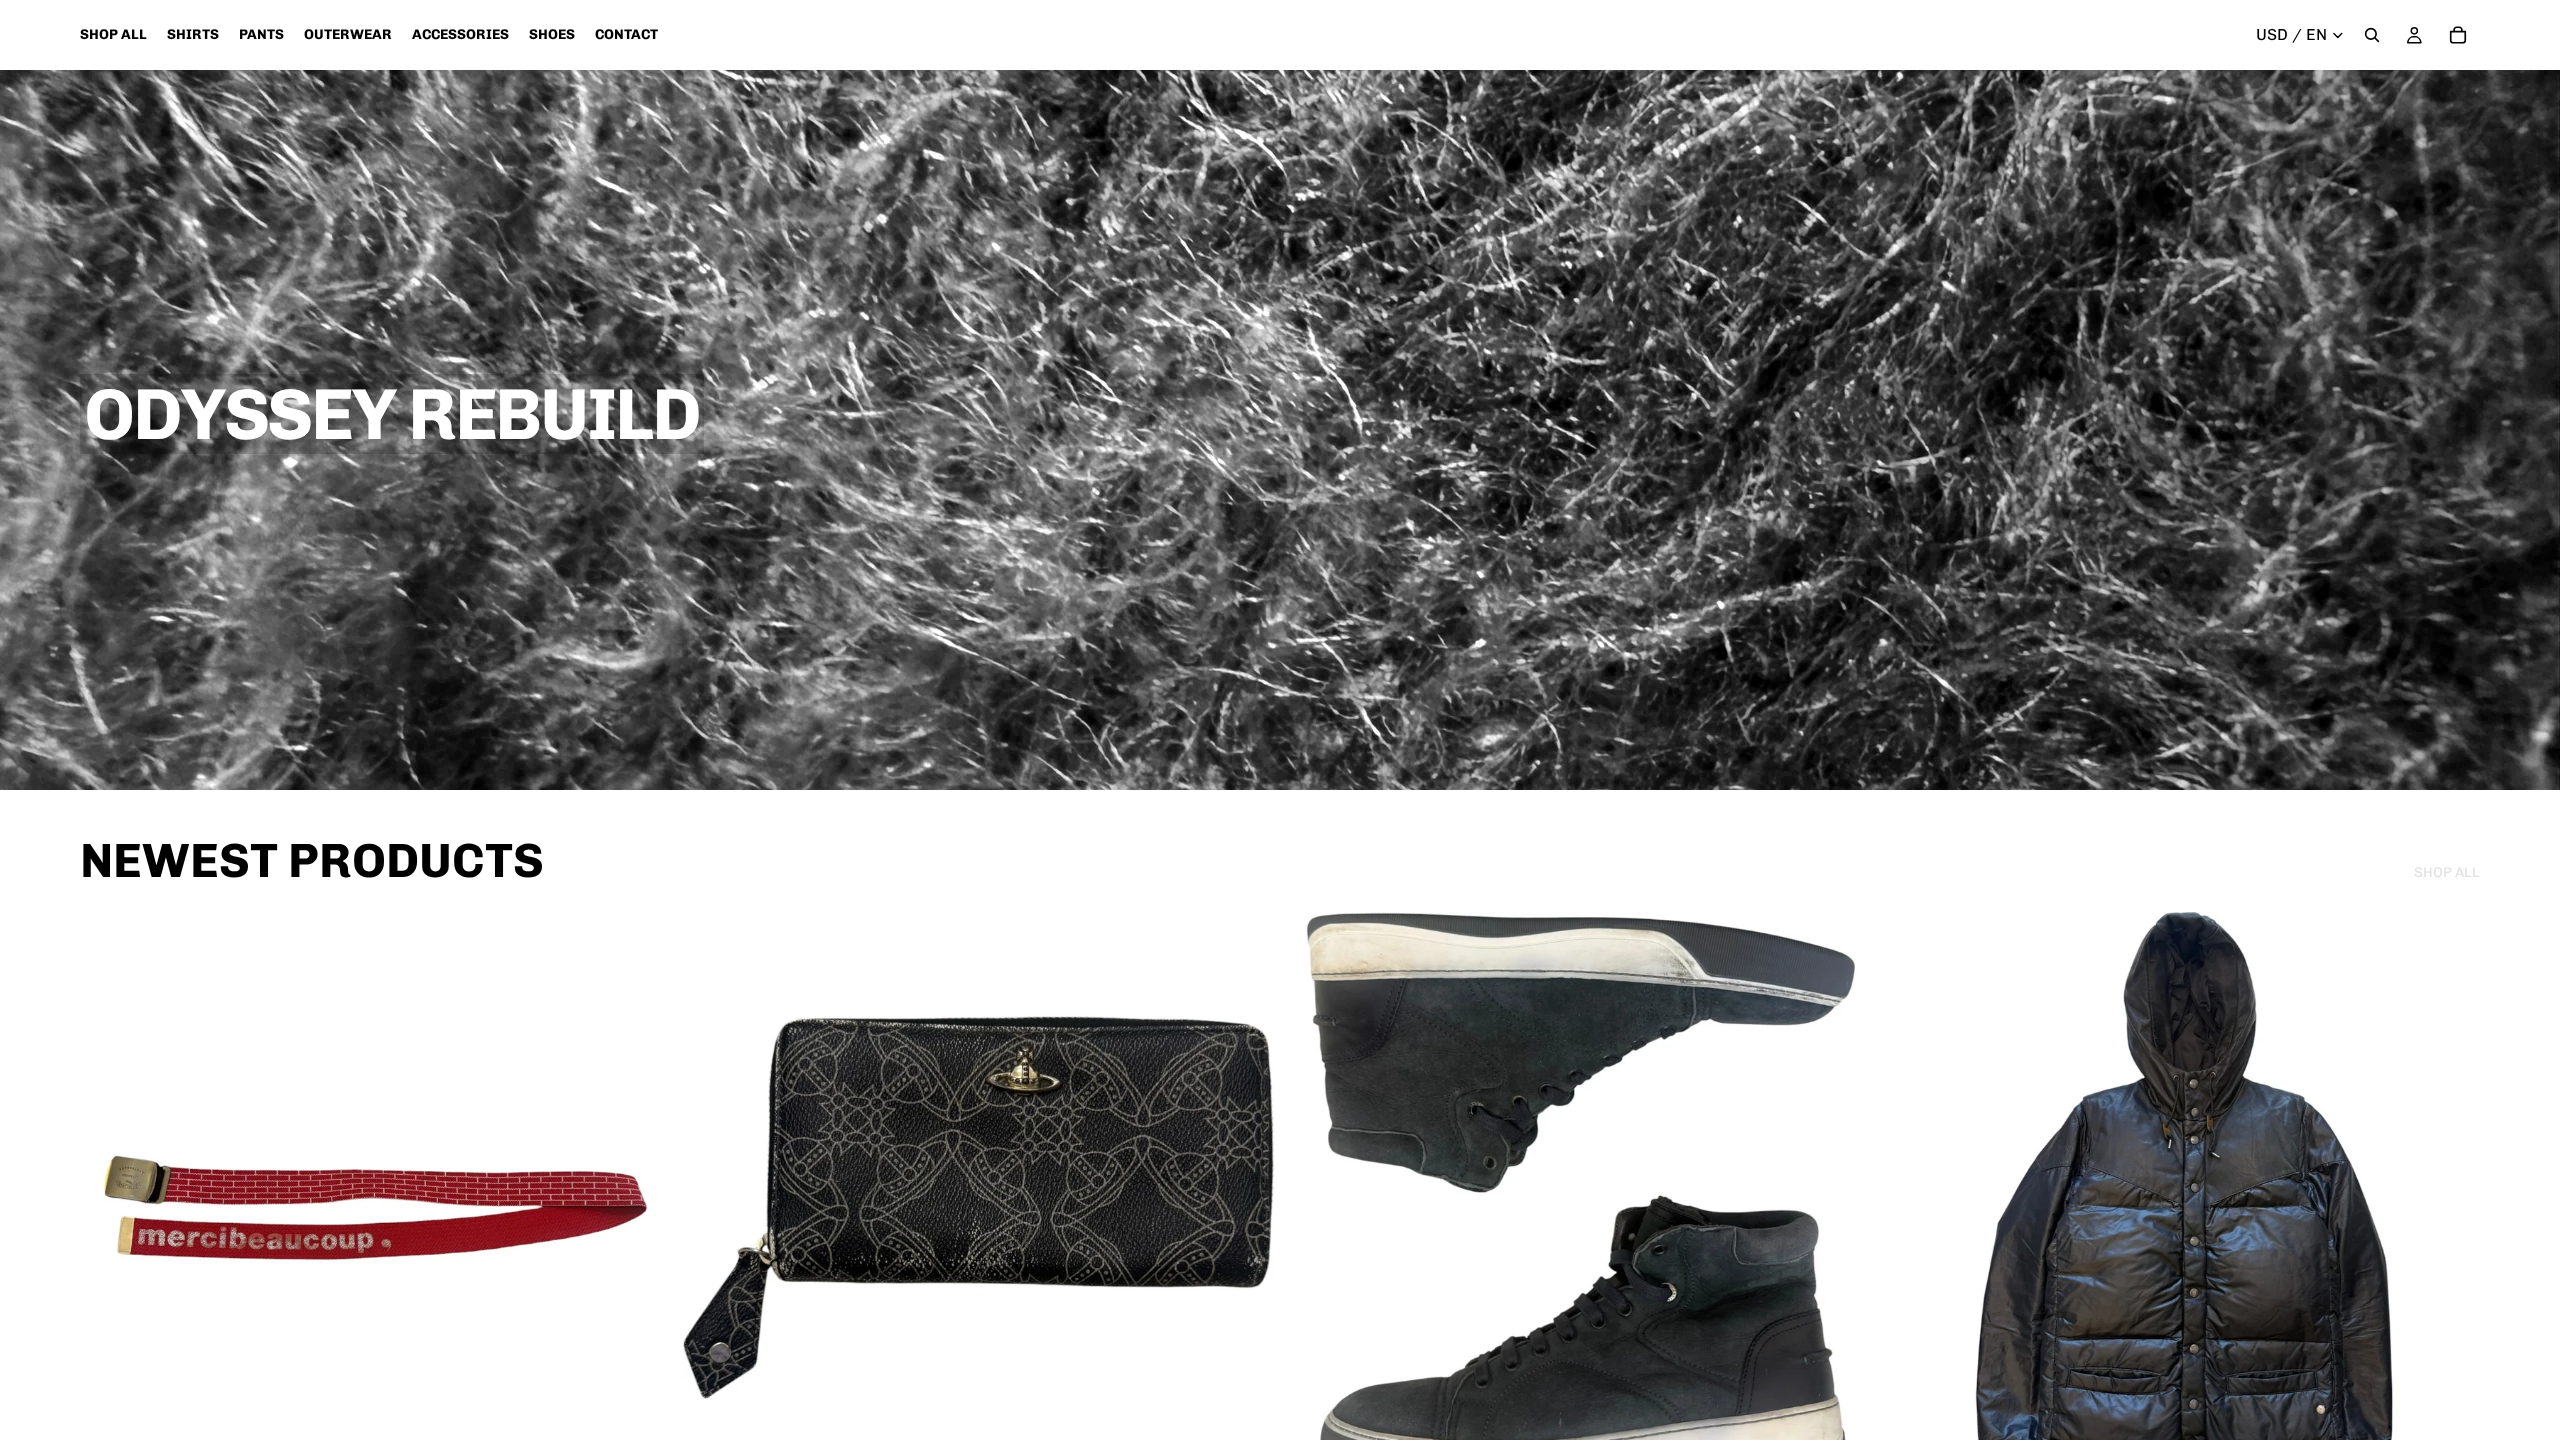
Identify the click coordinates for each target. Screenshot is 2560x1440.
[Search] (2372, 35)
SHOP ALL (2447, 872)
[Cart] (2458, 35)
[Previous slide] (110, 1208)
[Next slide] (641, 1208)
